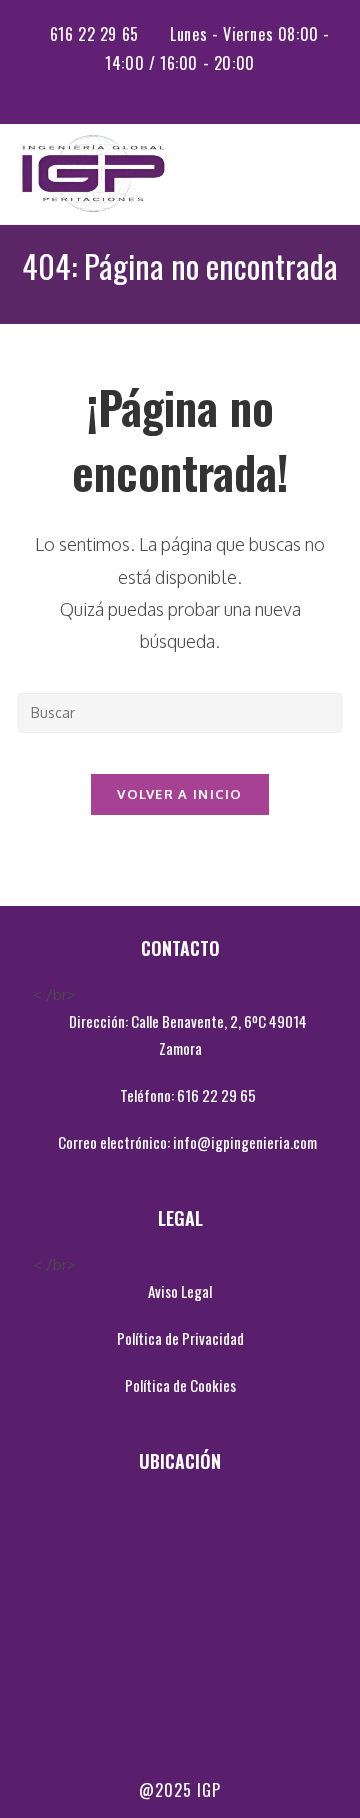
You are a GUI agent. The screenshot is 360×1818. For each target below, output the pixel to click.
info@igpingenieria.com (245, 1142)
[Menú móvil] (336, 174)
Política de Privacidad (180, 1338)
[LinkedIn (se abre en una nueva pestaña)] (194, 88)
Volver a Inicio (180, 794)
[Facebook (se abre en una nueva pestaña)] (169, 88)
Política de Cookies (180, 1385)
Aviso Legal (180, 1291)
